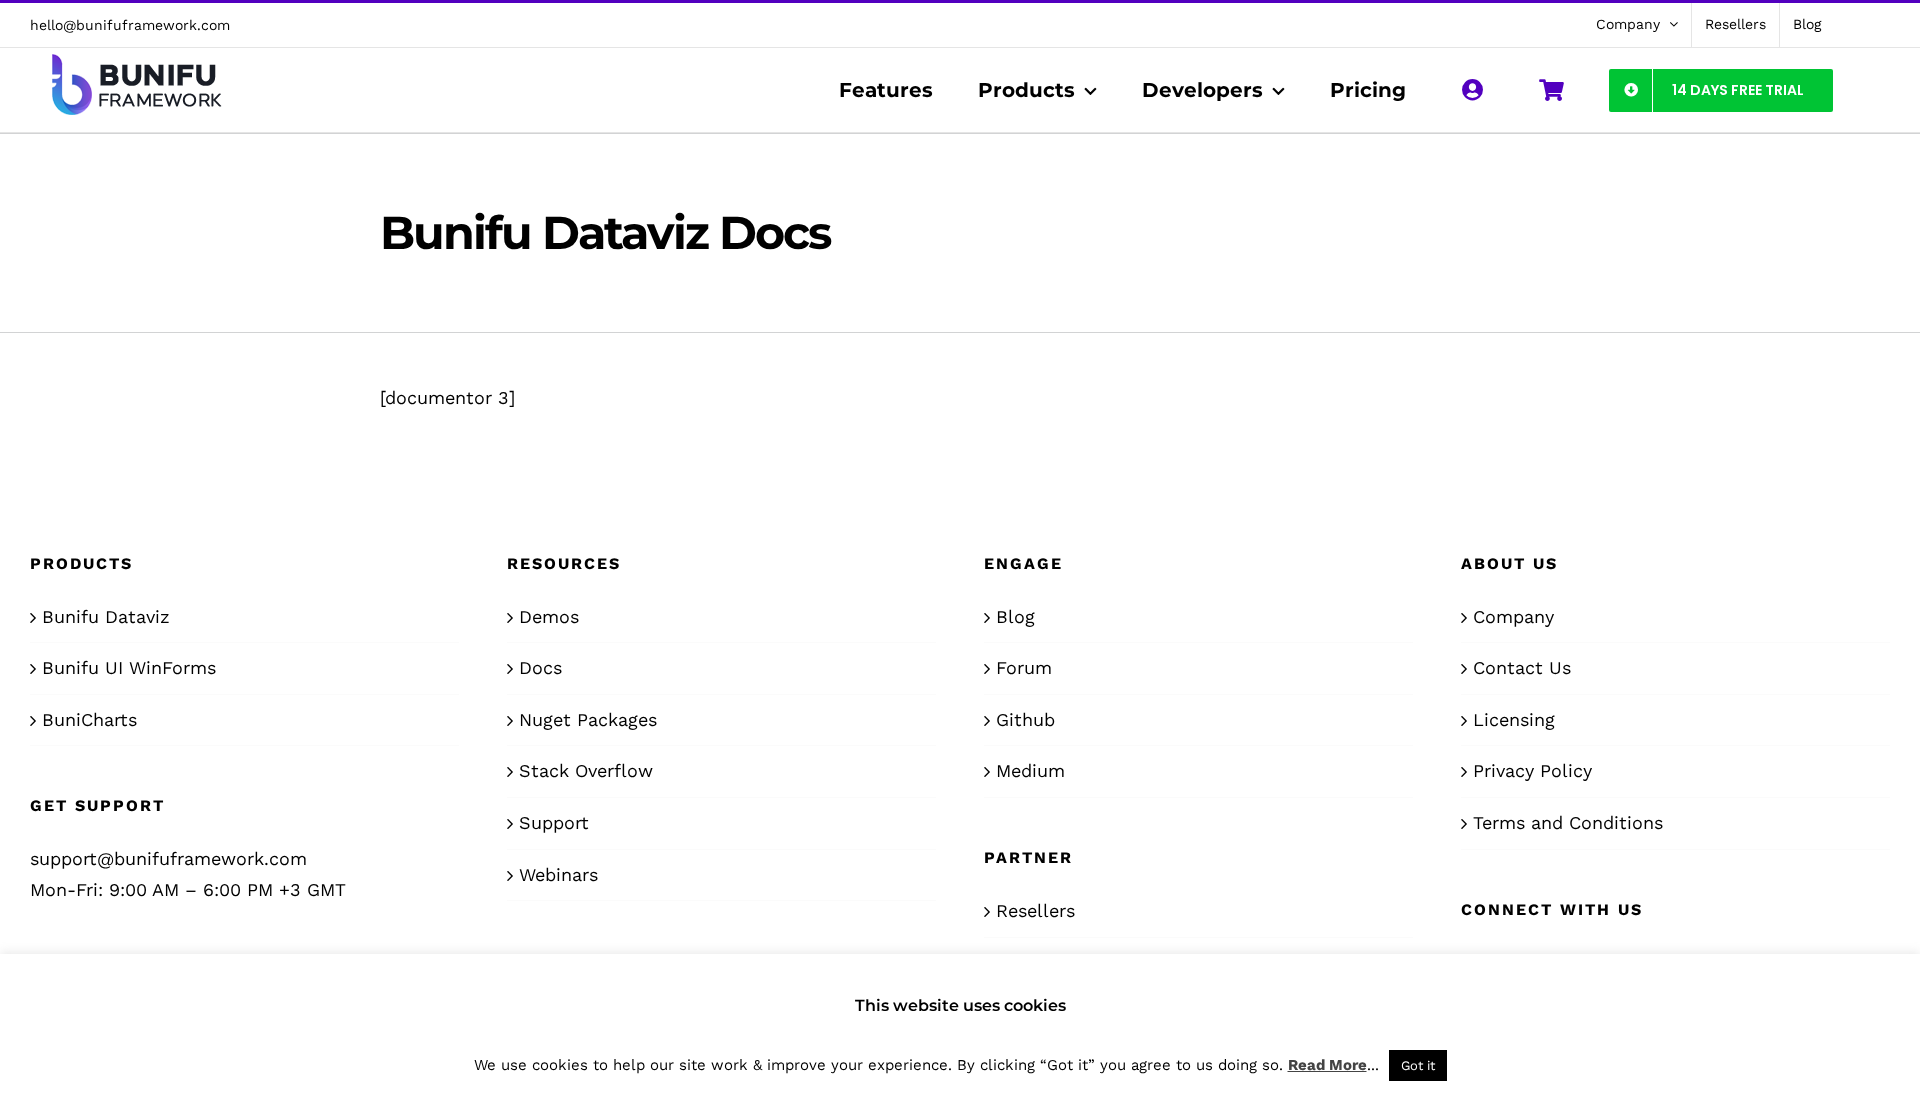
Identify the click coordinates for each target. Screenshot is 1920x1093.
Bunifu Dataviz (106, 616)
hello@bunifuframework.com (130, 25)
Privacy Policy (1532, 770)
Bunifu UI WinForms (129, 667)
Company (1513, 616)
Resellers (1035, 910)
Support (554, 822)
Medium (1030, 770)
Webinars (558, 874)
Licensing (1514, 719)
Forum (1024, 667)
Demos (549, 616)
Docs (540, 667)
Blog (1015, 616)
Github (1025, 719)
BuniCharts (89, 719)
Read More (1327, 1065)
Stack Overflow (586, 770)
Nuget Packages (588, 719)
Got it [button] (1418, 1065)
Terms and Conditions (1568, 822)
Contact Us (1522, 667)
